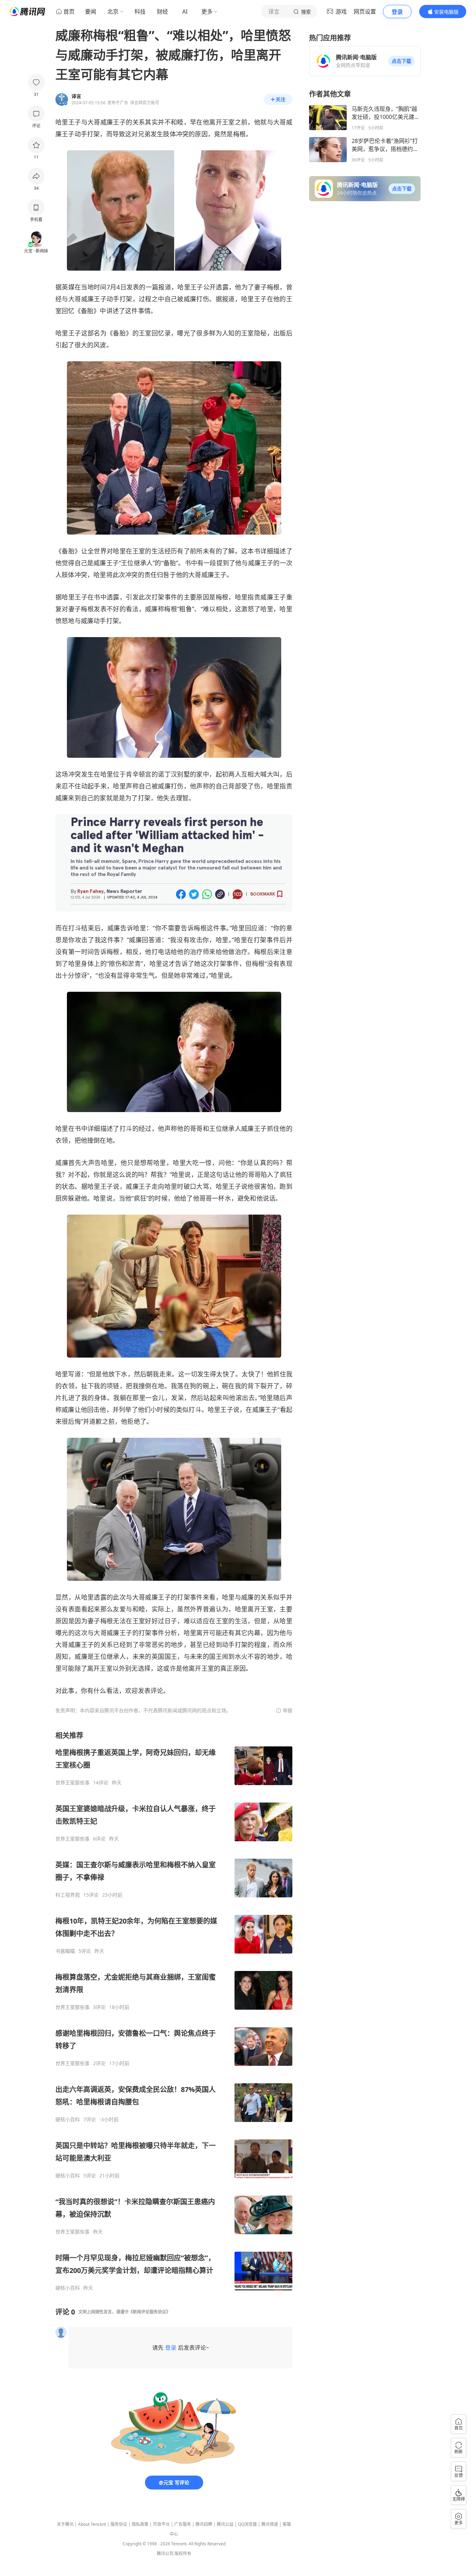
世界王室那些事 (72, 1783)
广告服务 (183, 2524)
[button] (401, 61)
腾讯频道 (270, 2524)
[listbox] (174, 2011)
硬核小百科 (68, 2120)
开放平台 (161, 2524)
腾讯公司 (165, 2554)
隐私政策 (140, 2524)
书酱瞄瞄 (65, 1951)
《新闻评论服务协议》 (149, 2312)
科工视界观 (68, 1895)
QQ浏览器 (247, 2524)
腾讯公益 (225, 2524)
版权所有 (183, 2554)
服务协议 (119, 2524)
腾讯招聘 (204, 2524)
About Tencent (92, 2524)
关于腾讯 (65, 2524)
